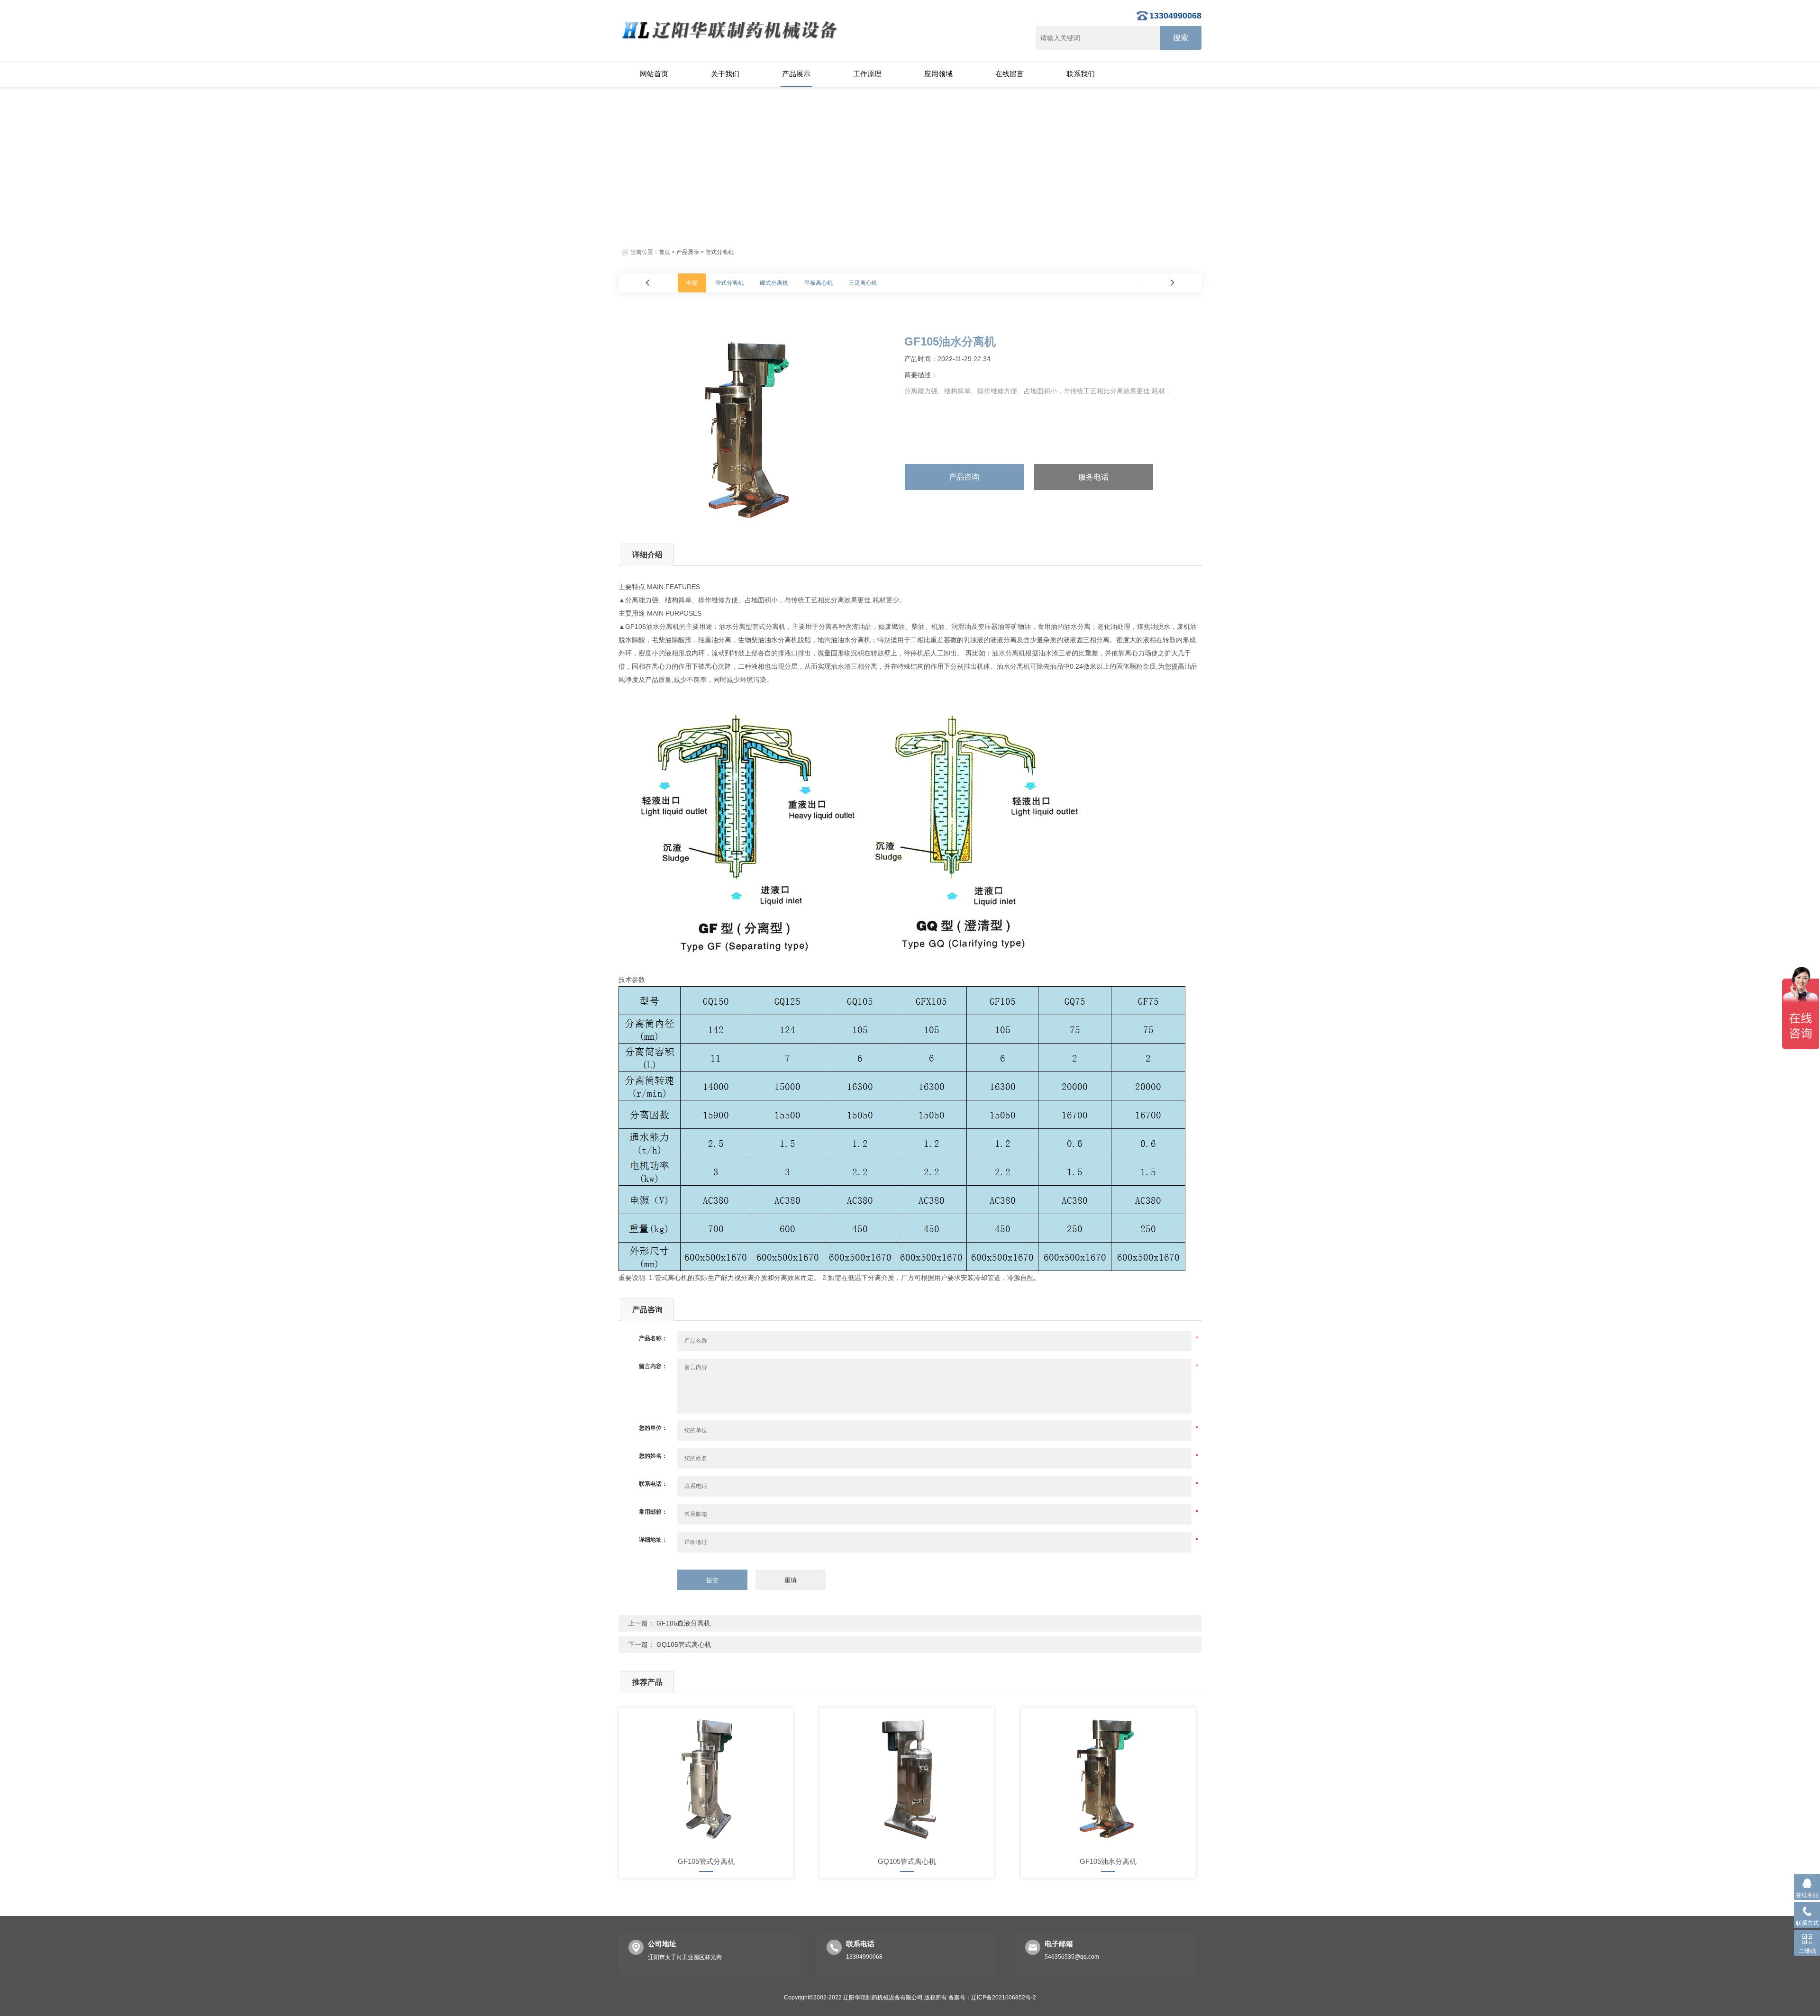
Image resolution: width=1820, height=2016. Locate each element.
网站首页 (654, 74)
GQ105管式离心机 (684, 1644)
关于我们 (725, 74)
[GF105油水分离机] (1108, 1779)
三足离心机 (863, 283)
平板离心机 (819, 283)
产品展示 (796, 74)
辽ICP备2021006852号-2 (1004, 1998)
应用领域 (938, 74)
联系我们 (1081, 74)
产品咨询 (964, 477)
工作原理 (867, 74)
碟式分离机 (774, 283)
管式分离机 (719, 252)
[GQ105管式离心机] (907, 1779)
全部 (692, 283)
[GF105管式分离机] (706, 1779)
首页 (664, 252)
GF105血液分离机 (683, 1623)
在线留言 (1010, 74)
